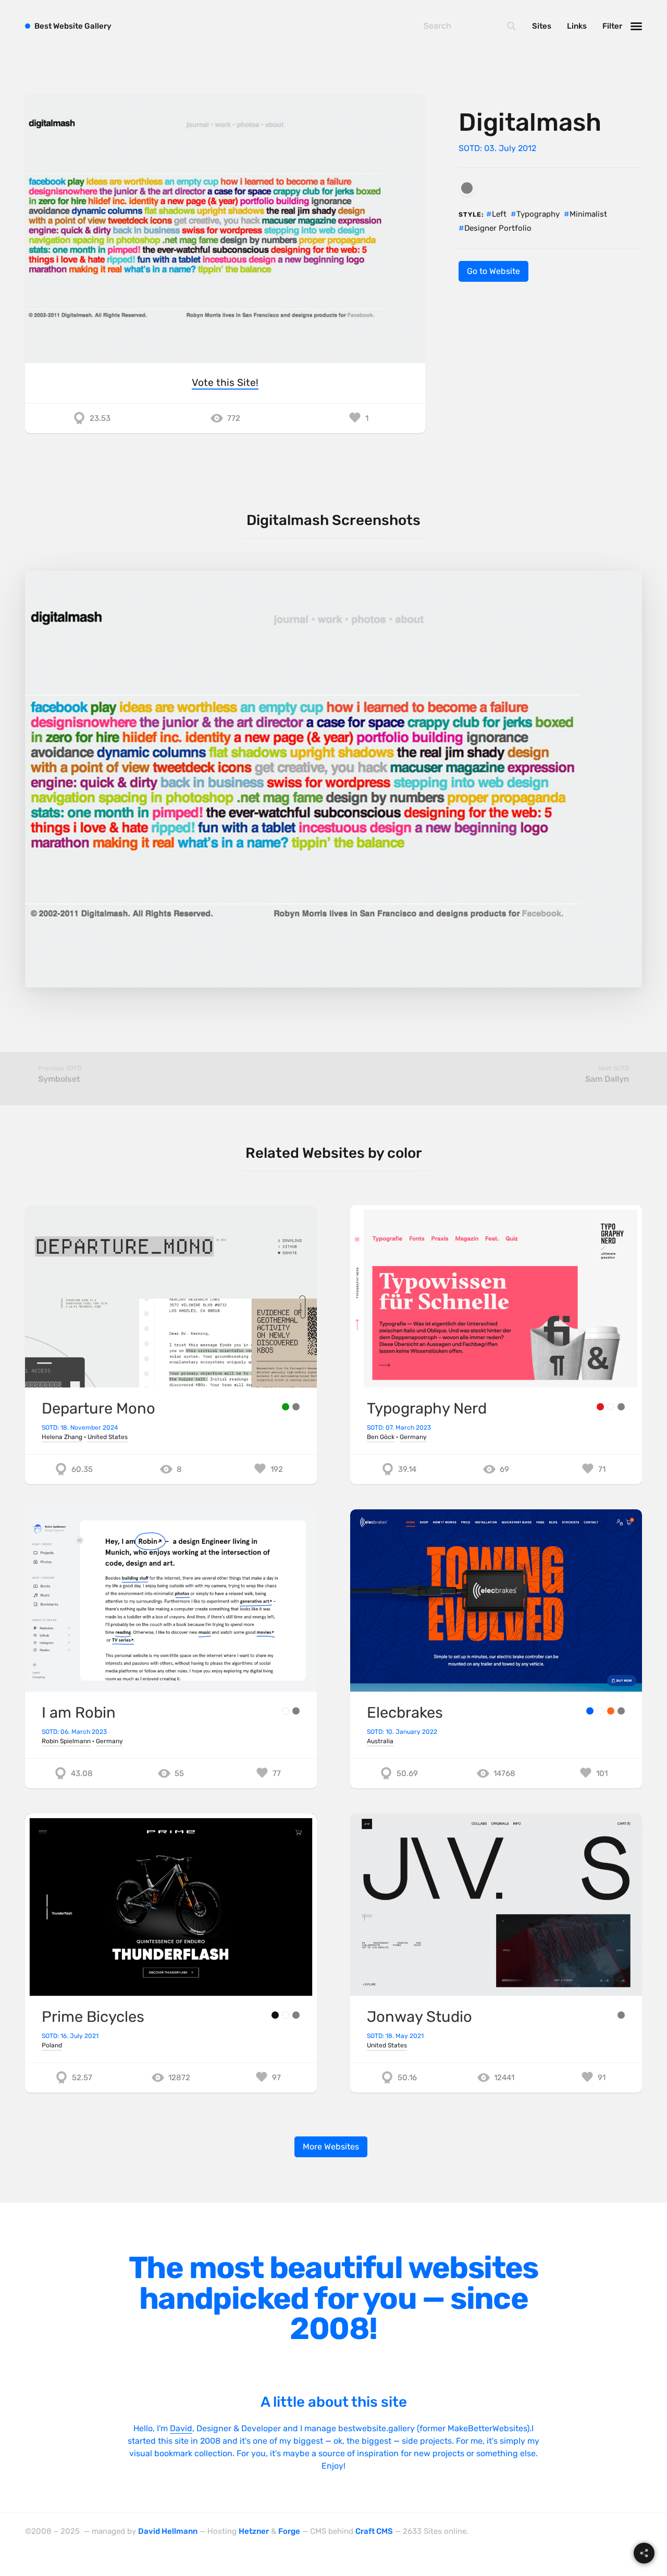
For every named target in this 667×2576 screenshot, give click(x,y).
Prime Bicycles (93, 2017)
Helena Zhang (62, 1437)
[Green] (286, 1407)
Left (499, 214)
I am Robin (79, 1712)
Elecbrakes (405, 1712)
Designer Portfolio (498, 228)
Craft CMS (374, 2531)
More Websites (331, 2147)
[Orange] (611, 1711)
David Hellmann (168, 2531)
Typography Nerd (427, 1408)
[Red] (600, 1407)
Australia (380, 1741)
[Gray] (467, 188)
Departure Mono (98, 1408)
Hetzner (254, 2531)
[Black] (275, 2015)
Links (577, 26)
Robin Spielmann (66, 1741)
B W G (73, 26)
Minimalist (588, 214)
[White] (611, 1407)
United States (108, 1437)
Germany (413, 1437)
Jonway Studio (419, 2017)
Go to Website (493, 271)
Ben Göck (381, 1437)
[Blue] (590, 1711)
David (181, 2428)
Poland (52, 2045)
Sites (542, 26)
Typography (538, 214)
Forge (289, 2531)
